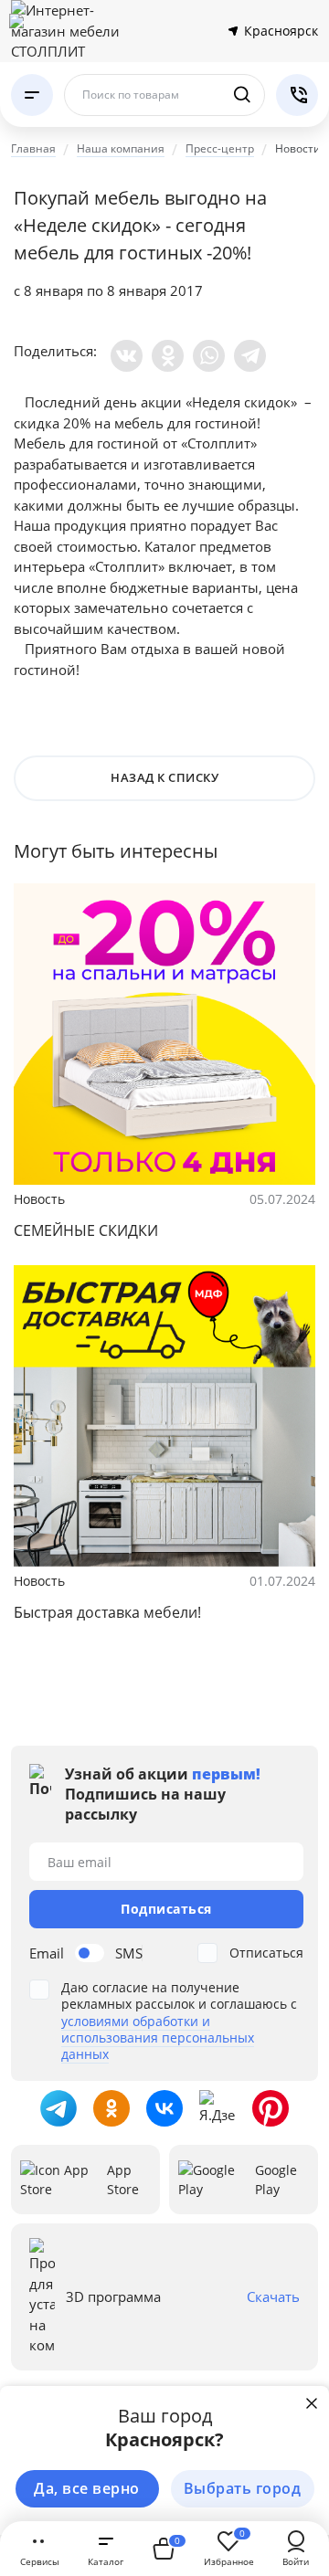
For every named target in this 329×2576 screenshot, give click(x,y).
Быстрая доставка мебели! (107, 1612)
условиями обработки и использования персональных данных (158, 2038)
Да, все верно (87, 2488)
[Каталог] (32, 95)
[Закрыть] (312, 2403)
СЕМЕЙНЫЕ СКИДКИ (86, 1230)
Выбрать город (243, 2488)
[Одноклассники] (168, 356)
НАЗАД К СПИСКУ (164, 777)
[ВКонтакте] (127, 356)
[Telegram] (250, 356)
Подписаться (166, 1909)
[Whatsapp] (209, 356)
